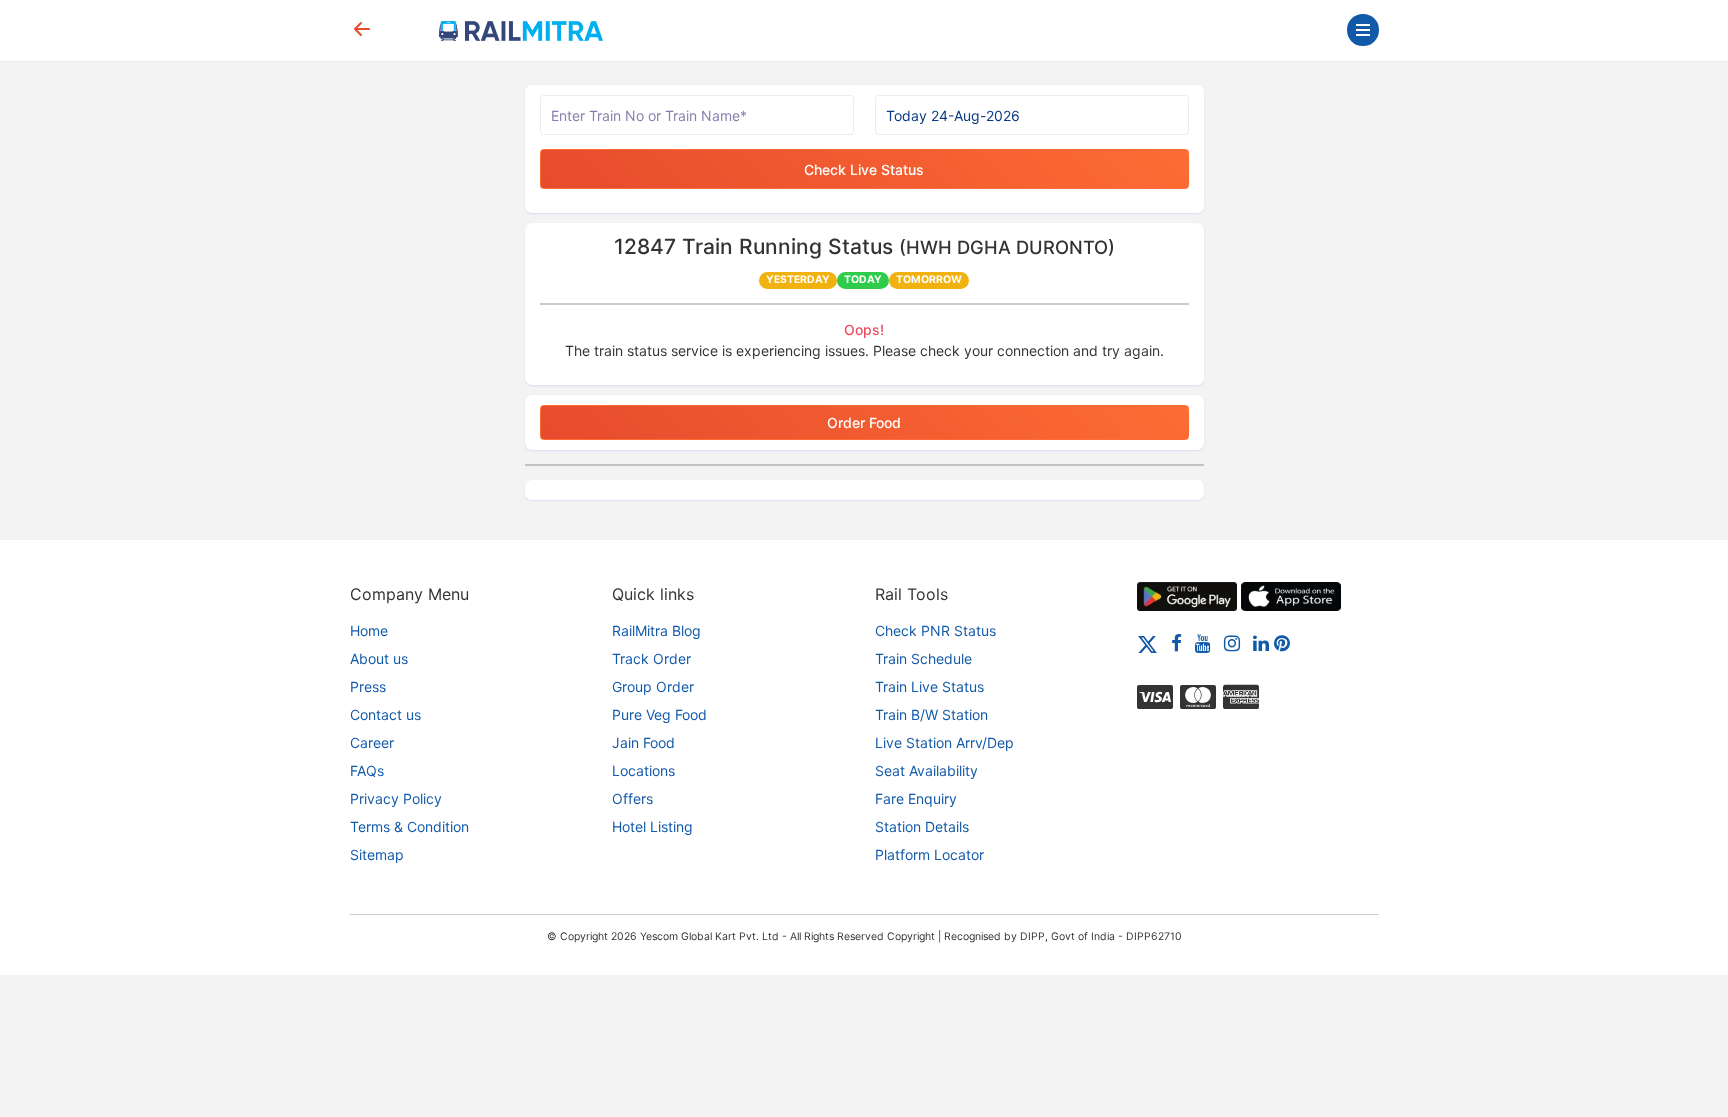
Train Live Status (929, 686)
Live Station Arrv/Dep (944, 742)
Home (369, 630)
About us (379, 658)
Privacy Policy (396, 798)
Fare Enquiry (916, 798)
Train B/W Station (931, 714)
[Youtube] (1203, 642)
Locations (643, 770)
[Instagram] (1232, 642)
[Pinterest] (1282, 642)
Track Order (651, 658)
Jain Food (643, 742)
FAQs (367, 770)
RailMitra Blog (656, 630)
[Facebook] (1176, 642)
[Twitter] (1147, 642)
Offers (632, 798)
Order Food (864, 422)
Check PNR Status (935, 630)
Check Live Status (864, 169)
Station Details (922, 826)
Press (368, 686)
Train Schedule (923, 658)
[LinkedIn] (1261, 642)
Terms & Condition (409, 826)
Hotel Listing (652, 826)
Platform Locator (929, 854)
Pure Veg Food (659, 714)
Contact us (385, 714)
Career (372, 742)
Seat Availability (926, 770)
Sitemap (377, 854)
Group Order (653, 686)
